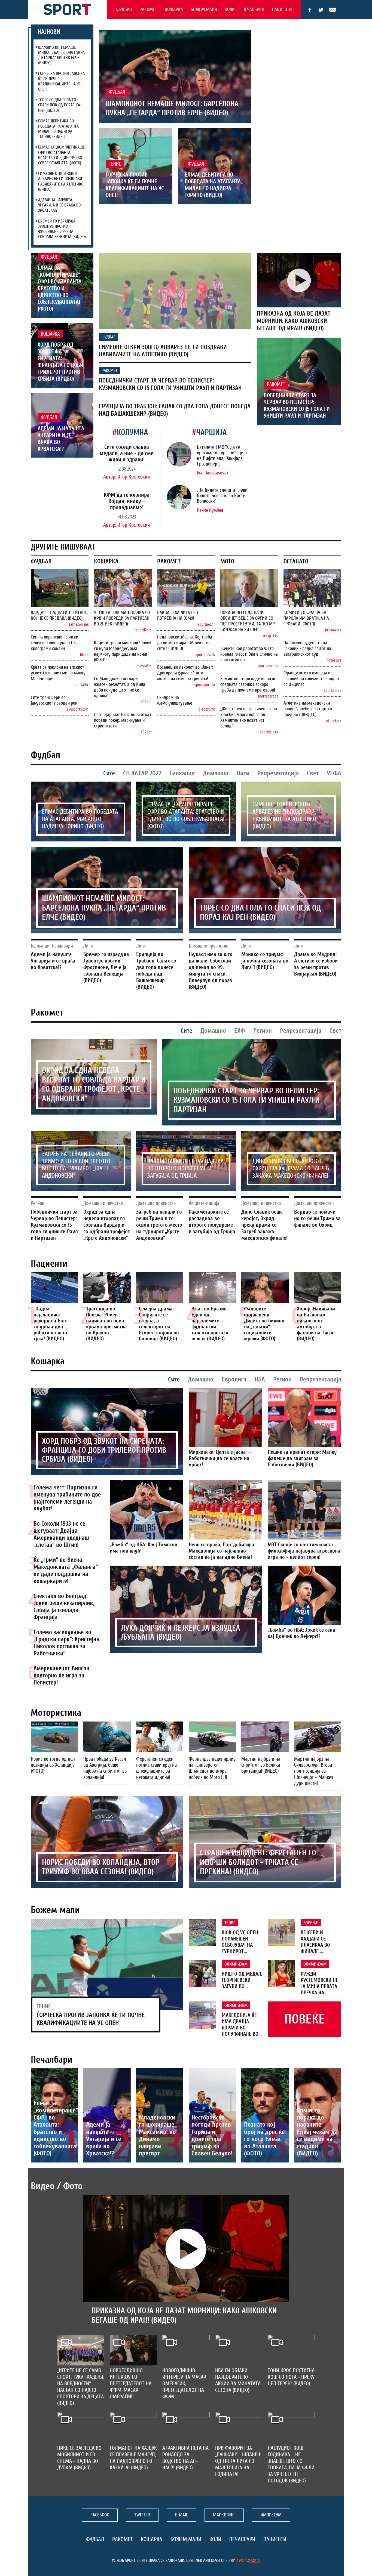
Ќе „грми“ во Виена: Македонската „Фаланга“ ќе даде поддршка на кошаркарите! (66, 1570)
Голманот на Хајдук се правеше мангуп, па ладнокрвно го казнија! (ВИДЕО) (133, 2458)
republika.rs (143, 630)
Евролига (234, 1379)
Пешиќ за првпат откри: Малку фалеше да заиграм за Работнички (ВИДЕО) (302, 1458)
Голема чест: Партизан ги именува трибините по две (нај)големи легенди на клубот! (67, 1498)
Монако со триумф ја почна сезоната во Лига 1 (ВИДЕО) (265, 961)
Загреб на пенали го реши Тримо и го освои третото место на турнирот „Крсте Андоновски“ (76, 1165)
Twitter (321, 10)
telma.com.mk (79, 624)
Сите (109, 773)
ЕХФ (240, 1031)
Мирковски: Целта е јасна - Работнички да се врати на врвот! (220, 1458)
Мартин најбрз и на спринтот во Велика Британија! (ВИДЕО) (261, 1765)
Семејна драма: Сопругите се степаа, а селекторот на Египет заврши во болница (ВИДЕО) (159, 1324)
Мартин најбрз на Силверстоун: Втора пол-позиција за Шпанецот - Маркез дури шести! (314, 1771)
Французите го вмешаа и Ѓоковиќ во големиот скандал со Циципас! (311, 679)
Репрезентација (278, 773)
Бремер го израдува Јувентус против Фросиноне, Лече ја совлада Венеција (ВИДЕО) (62, 229)
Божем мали (204, 9)
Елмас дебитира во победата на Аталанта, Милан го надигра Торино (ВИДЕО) (59, 129)
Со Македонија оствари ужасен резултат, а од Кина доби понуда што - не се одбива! (120, 687)
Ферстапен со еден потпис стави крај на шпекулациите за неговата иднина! (156, 1768)
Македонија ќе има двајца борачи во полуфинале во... (242, 2025)
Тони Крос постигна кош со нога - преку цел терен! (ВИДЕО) (291, 2377)
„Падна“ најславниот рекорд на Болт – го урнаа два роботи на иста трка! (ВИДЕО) (53, 1324)
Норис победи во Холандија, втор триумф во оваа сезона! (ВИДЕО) (101, 1867)
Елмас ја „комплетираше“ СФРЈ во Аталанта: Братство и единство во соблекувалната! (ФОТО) (62, 155)
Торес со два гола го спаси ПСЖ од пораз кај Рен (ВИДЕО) (60, 105)
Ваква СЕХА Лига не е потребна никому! (178, 615)
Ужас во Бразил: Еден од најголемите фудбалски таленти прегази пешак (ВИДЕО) (210, 1324)
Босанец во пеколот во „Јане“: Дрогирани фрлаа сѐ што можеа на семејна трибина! (185, 673)
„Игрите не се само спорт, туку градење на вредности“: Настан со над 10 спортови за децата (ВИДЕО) (81, 2387)
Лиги (243, 773)
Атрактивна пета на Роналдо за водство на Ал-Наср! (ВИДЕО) (185, 2458)
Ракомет (148, 9)
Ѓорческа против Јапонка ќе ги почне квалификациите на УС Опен (61, 81)
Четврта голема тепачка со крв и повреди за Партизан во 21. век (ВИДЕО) (122, 618)
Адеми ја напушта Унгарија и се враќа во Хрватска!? (59, 205)
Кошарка (174, 9)
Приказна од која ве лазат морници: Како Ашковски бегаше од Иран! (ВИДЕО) (294, 321)
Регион (263, 1031)
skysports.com (78, 709)
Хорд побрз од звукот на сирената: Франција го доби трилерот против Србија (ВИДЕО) (60, 362)
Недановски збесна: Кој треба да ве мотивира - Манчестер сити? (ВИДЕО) (185, 643)
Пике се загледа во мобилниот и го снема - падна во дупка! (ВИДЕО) (79, 2458)
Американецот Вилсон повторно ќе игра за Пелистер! (61, 1676)
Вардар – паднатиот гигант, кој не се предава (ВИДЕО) (59, 615)
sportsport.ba (205, 685)
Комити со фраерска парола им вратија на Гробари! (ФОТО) (306, 618)
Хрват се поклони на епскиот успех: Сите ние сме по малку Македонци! (58, 673)
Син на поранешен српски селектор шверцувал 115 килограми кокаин (54, 643)
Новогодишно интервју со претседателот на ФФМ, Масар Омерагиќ (131, 2384)
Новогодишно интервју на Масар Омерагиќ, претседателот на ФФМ (184, 2384)
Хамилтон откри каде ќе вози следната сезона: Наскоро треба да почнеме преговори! (248, 684)
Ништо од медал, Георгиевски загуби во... (242, 1980)
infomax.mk (333, 630)
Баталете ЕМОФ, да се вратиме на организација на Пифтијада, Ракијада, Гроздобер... (222, 456)
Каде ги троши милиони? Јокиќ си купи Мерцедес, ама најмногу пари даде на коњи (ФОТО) (123, 651)
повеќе (305, 2019)
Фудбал (124, 9)
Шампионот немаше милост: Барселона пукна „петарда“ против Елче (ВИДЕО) (61, 55)
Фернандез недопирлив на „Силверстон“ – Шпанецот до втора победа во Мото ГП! (212, 1768)
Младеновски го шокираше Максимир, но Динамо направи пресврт (157, 2135)
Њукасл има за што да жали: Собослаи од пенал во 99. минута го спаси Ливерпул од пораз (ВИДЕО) (211, 971)
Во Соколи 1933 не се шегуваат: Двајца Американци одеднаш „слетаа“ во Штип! (61, 1534)
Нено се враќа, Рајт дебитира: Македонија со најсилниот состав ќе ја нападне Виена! (222, 1551)
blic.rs (84, 655)
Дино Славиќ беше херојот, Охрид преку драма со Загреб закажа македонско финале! (291, 1169)
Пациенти (282, 9)
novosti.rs (334, 660)
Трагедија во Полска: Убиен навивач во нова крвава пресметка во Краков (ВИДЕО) (106, 1324)
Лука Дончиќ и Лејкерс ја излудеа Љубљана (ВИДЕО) (181, 1633)
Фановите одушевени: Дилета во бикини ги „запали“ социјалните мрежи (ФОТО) (264, 1324)
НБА (260, 1379)
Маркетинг (224, 2515)
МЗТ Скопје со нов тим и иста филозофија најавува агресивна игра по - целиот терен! (304, 1551)
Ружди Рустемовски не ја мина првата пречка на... (319, 1983)
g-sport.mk (207, 709)
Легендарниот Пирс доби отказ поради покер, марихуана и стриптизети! (123, 720)
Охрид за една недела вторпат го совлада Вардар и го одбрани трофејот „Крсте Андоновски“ (94, 1085)
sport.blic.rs (333, 691)
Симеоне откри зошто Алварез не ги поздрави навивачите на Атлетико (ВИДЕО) (61, 181)
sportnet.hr (206, 624)
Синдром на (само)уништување (175, 700)
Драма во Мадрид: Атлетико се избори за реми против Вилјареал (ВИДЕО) (316, 964)
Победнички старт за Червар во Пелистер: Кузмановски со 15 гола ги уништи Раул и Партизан (170, 384)
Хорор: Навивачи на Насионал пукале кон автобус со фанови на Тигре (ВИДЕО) (316, 1324)
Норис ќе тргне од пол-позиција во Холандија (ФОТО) (54, 1765)
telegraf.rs (144, 666)
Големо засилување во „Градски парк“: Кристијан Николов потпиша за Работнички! (66, 1643)
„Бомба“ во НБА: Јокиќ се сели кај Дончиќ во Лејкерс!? (301, 1633)
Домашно (216, 773)
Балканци (182, 773)
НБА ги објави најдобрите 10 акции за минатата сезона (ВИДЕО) (238, 2380)
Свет (313, 773)
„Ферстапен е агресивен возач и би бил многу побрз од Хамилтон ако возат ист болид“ (249, 717)
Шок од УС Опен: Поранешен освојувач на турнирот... (240, 1942)
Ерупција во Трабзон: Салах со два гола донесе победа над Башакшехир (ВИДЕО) (156, 971)
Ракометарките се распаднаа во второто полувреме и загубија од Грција (185, 1169)
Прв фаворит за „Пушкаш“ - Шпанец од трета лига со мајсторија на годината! (238, 2461)
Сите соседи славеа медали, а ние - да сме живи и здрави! (127, 453)
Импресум (271, 2515)
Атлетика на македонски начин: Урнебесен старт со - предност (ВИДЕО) (309, 709)
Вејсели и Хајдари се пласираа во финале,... (315, 1942)
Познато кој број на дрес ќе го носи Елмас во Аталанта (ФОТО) (264, 2139)
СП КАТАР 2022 (142, 773)
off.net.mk (334, 721)
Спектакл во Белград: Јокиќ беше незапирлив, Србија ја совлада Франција (64, 1607)
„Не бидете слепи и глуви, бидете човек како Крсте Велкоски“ (223, 496)
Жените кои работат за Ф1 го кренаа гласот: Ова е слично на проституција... (249, 654)
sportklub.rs (269, 732)
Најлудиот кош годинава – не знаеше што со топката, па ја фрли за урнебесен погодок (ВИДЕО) (291, 2464)
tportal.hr (81, 685)
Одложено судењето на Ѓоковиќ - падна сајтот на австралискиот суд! (307, 648)
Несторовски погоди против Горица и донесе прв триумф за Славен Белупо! (212, 2135)
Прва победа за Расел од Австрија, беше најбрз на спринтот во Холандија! (105, 1768)
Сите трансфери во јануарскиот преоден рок (54, 700)
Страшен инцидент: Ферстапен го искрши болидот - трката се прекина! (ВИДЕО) (258, 1862)
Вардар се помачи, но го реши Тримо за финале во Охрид (317, 1218)
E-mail (333, 10)
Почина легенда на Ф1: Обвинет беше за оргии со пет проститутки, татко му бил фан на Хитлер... (248, 621)
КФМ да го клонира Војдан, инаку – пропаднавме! (127, 501)
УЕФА (334, 773)
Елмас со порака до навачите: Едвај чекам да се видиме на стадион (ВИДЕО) (317, 2132)
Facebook (310, 10)
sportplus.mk (205, 655)
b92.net (146, 702)
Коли (230, 9)
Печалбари (253, 9)
